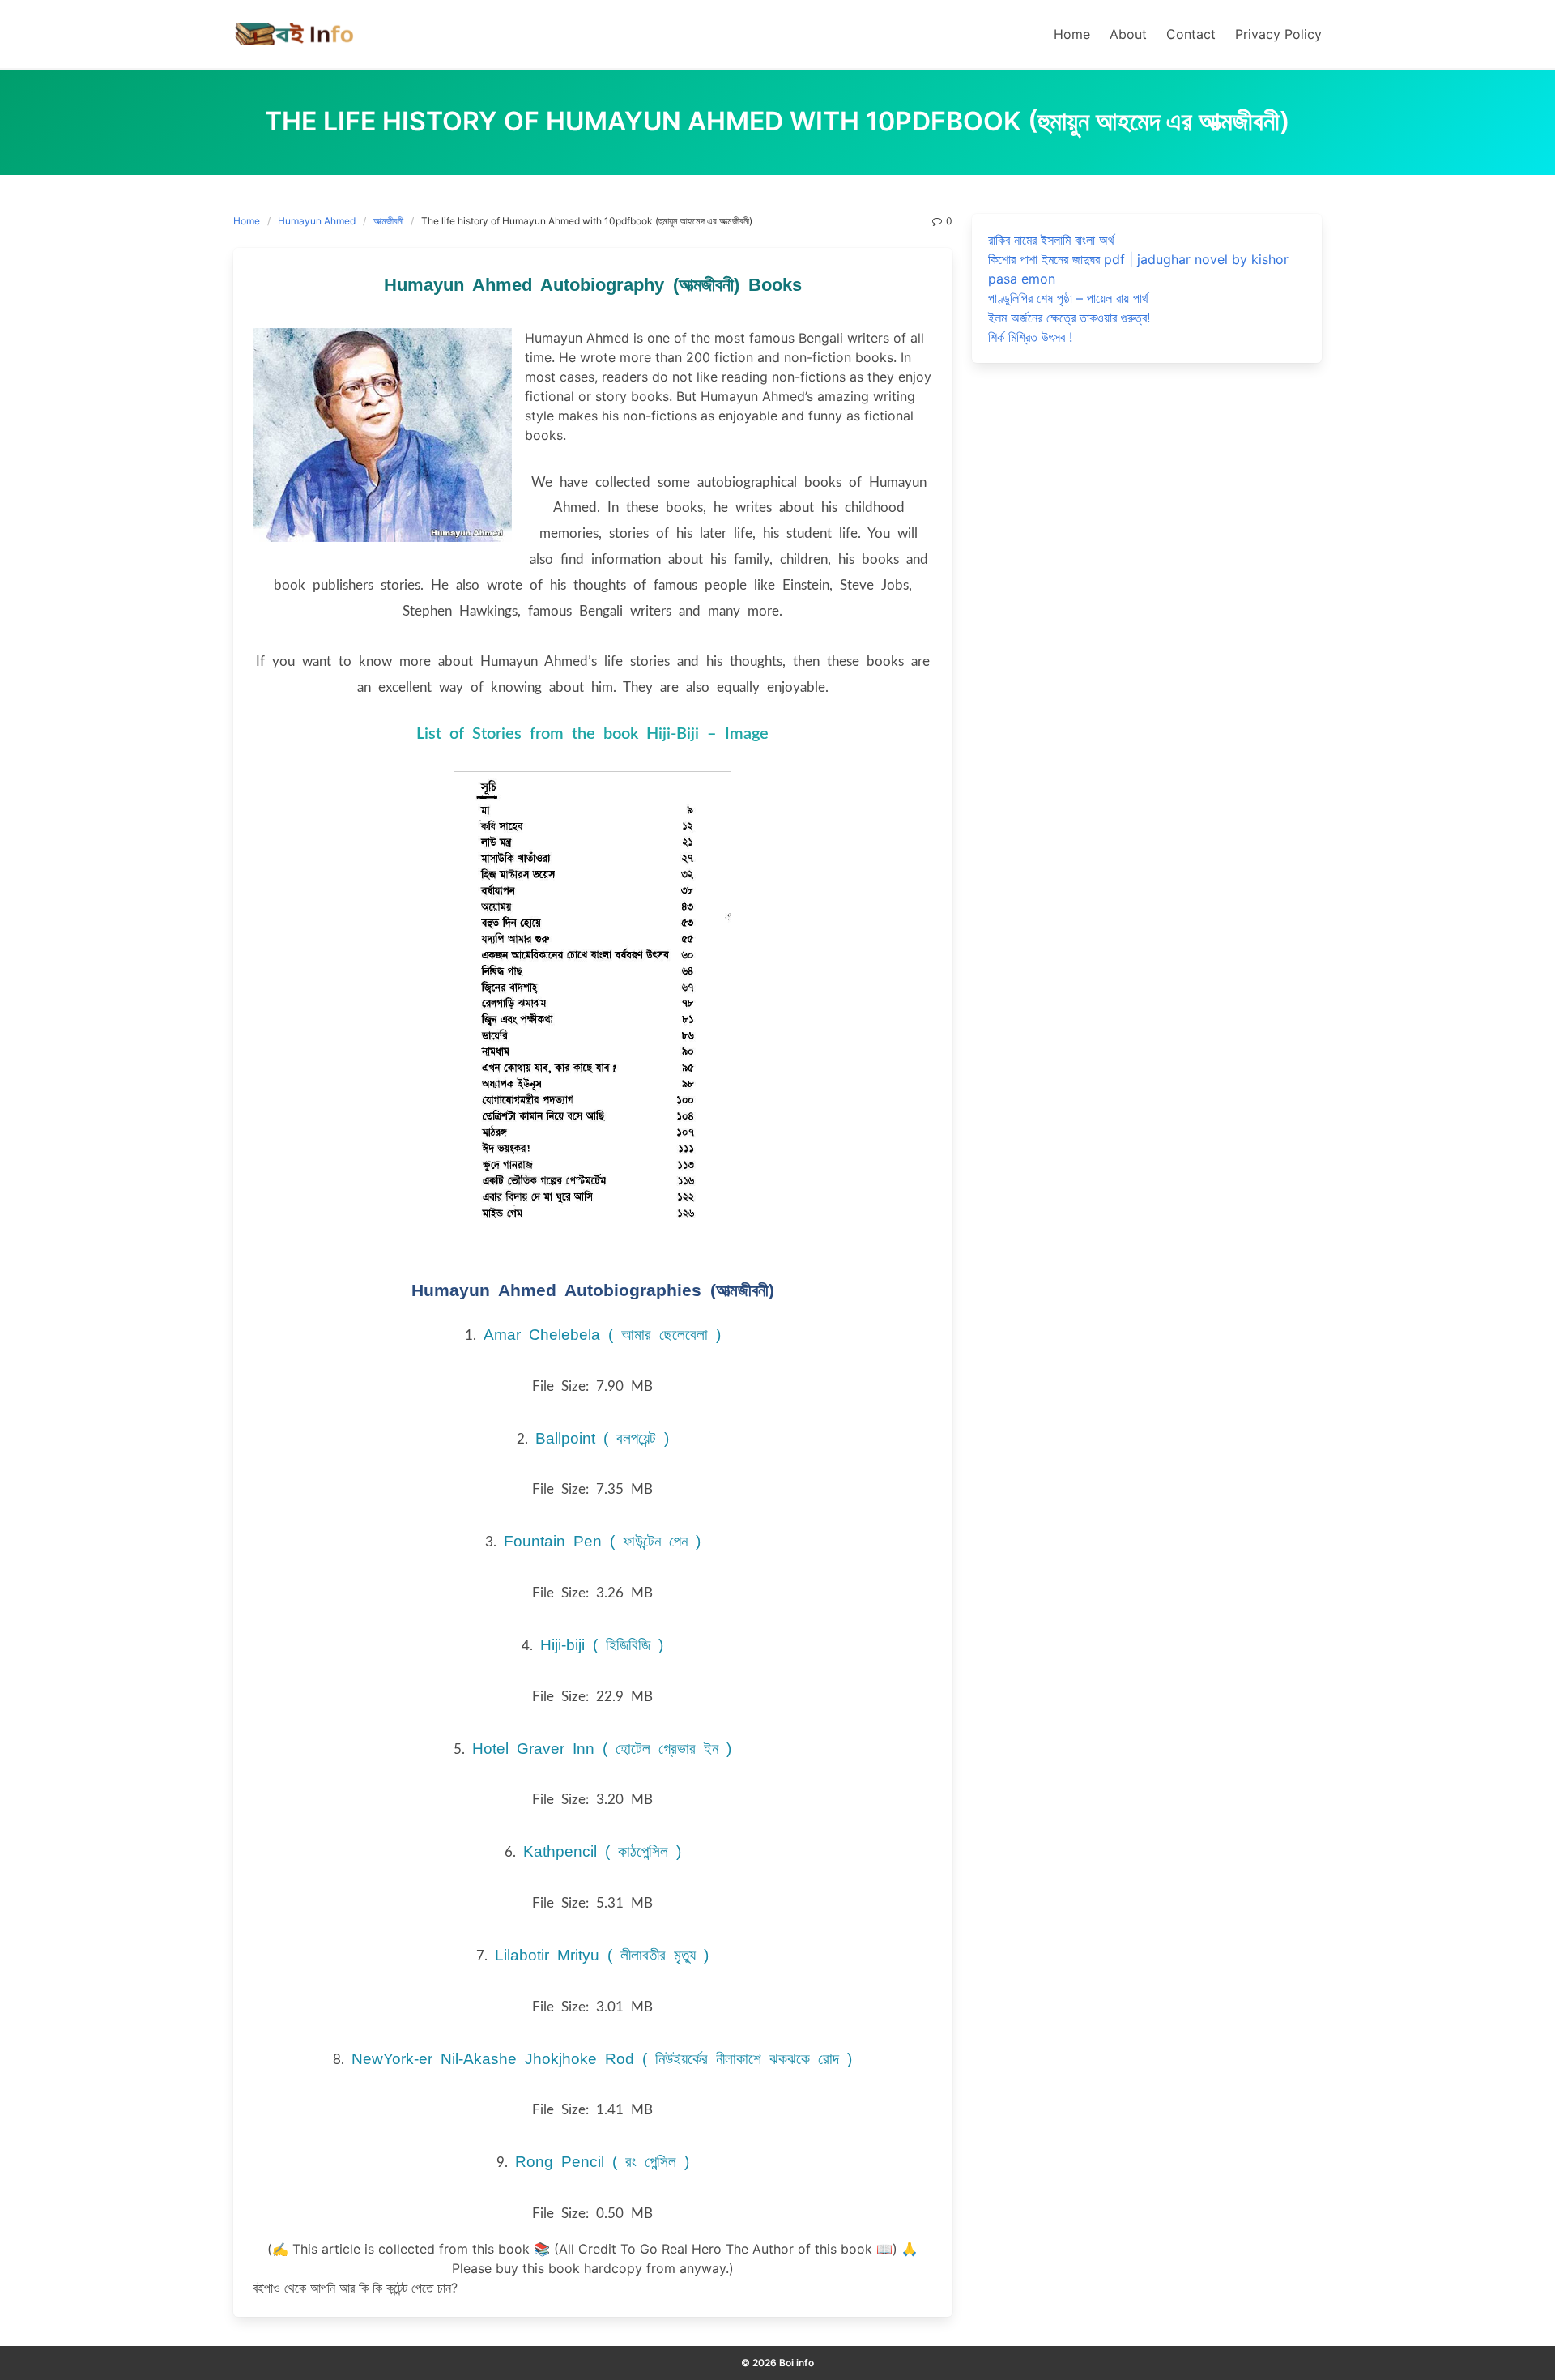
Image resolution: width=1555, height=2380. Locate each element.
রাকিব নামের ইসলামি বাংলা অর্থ (1051, 240)
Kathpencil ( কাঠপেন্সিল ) (602, 1851)
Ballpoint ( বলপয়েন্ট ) (602, 1438)
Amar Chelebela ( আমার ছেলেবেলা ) (602, 1335)
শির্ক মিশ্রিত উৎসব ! (1030, 337)
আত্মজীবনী (388, 221)
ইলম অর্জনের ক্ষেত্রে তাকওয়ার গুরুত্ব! (1069, 318)
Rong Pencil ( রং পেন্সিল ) (602, 2162)
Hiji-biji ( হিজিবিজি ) (602, 1645)
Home (247, 221)
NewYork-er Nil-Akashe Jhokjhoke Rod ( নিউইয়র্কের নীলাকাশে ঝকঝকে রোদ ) (602, 2059)
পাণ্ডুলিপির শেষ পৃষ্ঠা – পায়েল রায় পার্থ (1068, 298)
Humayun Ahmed (317, 221)
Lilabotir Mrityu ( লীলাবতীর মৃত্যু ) (602, 1955)
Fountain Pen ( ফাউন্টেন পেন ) (602, 1541)
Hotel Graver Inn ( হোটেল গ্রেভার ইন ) (602, 1749)
